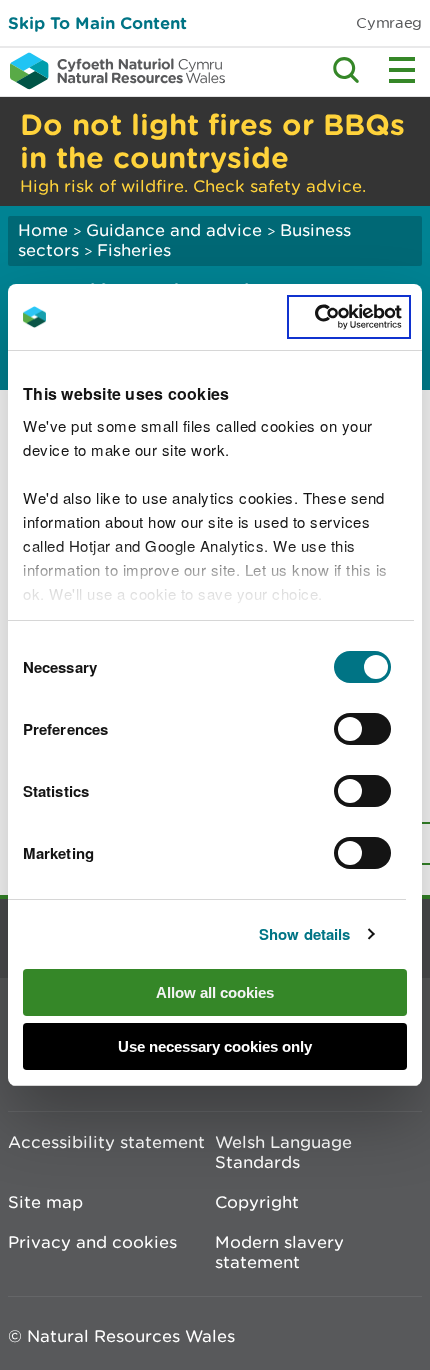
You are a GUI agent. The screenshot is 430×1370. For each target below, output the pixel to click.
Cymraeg (389, 22)
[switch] (362, 729)
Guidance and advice (174, 230)
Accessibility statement (106, 1142)
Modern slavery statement (279, 1252)
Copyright (257, 1202)
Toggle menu (402, 70)
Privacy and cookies (92, 1242)
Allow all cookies (215, 992)
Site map (45, 1202)
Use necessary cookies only (215, 1046)
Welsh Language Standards (283, 1152)
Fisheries (134, 250)
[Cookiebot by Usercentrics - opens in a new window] (349, 317)
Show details (304, 934)
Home (43, 230)
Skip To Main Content (97, 22)
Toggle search (346, 70)
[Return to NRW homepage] (112, 71)
